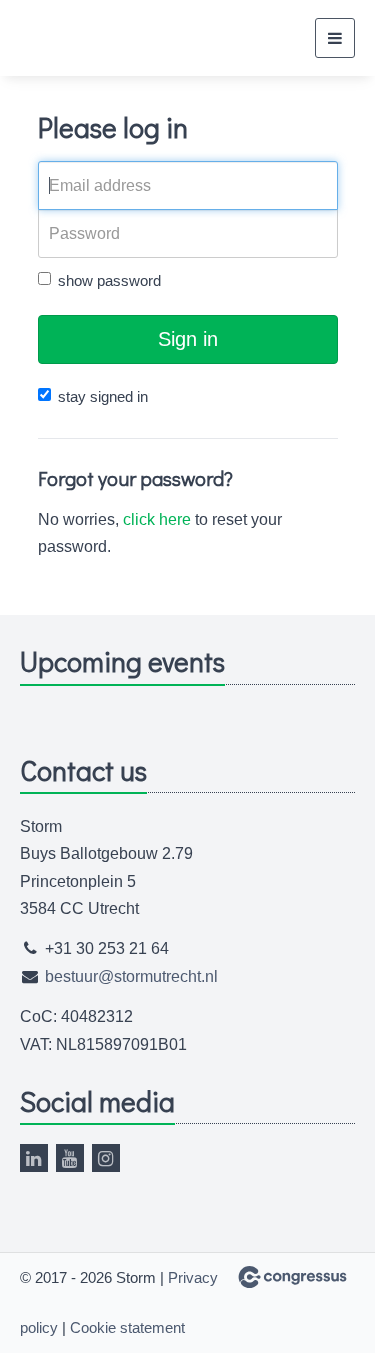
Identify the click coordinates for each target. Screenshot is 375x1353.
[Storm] (70, 38)
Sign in (188, 339)
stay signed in (103, 396)
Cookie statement (127, 1327)
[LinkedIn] (34, 1158)
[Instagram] (106, 1158)
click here (157, 519)
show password (109, 280)
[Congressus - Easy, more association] (292, 1277)
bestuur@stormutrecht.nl (131, 976)
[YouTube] (70, 1158)
